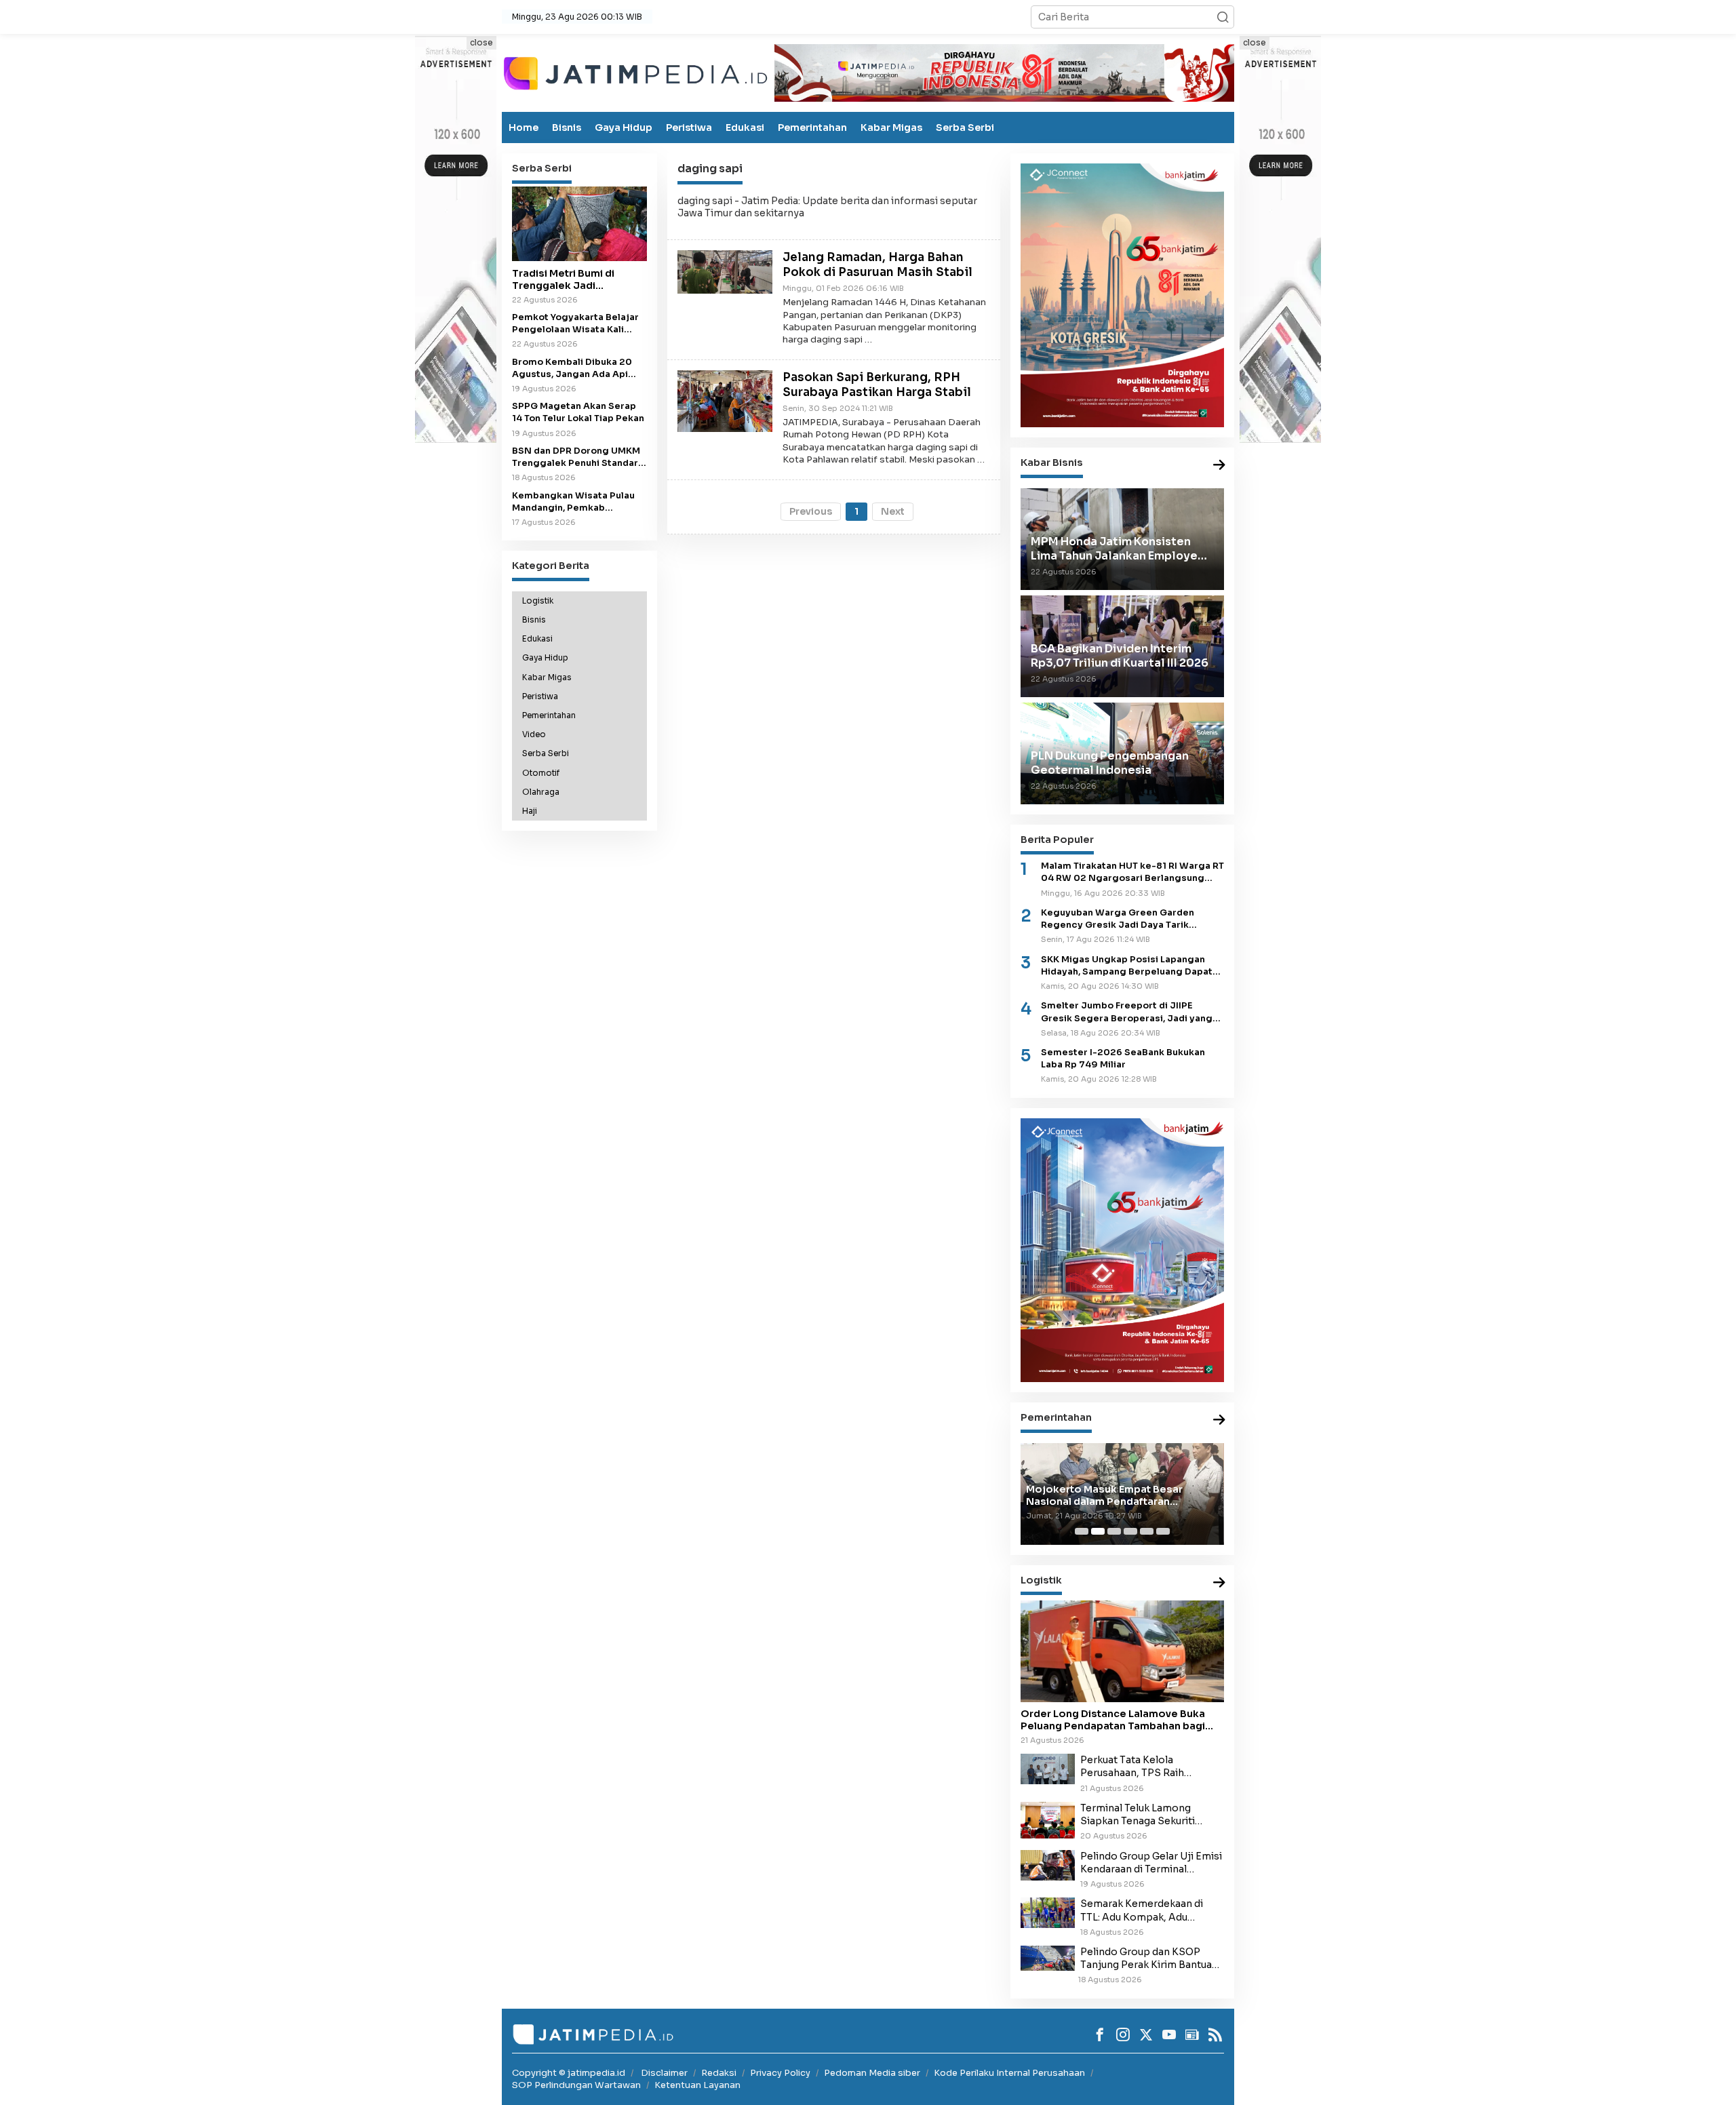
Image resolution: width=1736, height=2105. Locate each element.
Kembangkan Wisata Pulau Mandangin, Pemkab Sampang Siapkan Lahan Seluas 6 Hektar (573, 501)
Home (524, 127)
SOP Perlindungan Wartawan (576, 2085)
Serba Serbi (965, 127)
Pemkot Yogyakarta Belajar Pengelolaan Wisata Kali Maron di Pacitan (575, 323)
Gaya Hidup (624, 127)
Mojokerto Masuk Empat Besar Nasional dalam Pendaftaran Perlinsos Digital (1104, 1495)
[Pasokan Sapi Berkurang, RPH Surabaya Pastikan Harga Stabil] (725, 400)
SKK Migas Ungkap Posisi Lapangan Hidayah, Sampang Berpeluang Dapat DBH (1127, 966)
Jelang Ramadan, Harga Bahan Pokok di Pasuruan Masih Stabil (877, 265)
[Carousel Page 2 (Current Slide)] (1098, 1531)
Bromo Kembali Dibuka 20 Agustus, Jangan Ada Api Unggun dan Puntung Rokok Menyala (576, 368)
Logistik (538, 600)
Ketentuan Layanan (697, 2085)
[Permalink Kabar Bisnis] (1219, 466)
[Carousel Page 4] (1130, 1531)
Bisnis (567, 127)
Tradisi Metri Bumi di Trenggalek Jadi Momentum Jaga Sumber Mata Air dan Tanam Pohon (579, 279)
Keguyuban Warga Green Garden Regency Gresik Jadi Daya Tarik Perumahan (1118, 919)
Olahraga (541, 791)
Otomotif (541, 772)
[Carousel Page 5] (1147, 1531)
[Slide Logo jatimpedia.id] (635, 72)
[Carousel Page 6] (1163, 1531)
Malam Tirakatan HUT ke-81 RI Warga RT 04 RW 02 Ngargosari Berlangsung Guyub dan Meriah (1132, 872)
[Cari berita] (1223, 17)
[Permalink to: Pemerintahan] (1219, 1420)
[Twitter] (1146, 2034)
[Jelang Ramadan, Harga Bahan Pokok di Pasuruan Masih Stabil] (725, 271)
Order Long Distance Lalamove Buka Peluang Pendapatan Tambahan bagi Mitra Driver (1113, 1720)
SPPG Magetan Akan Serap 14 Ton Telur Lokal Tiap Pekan (578, 412)
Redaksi (719, 2073)
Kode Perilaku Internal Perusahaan (1009, 2073)
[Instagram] (1123, 2034)
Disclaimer (664, 2073)
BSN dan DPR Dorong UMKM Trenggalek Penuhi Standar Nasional (576, 457)
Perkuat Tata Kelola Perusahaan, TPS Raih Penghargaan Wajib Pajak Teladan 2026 (1142, 1767)
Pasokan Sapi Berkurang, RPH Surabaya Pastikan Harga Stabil (877, 385)
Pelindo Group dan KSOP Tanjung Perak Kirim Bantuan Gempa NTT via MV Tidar (1149, 1959)
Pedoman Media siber (872, 2073)
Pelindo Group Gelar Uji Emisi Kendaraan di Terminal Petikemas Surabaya (1151, 1863)
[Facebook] (1100, 2034)
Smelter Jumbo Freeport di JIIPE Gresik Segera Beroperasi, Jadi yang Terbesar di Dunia (1127, 1012)
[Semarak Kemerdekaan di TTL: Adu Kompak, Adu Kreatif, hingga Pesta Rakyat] (1048, 1912)
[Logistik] (1219, 1583)
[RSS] (1215, 2034)
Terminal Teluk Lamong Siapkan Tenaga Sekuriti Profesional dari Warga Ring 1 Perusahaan (1150, 1815)
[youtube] (1169, 2034)
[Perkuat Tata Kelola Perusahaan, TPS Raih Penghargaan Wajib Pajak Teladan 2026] (1048, 1769)
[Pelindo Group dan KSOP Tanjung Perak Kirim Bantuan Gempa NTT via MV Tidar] (1048, 1957)
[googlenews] (1192, 2034)
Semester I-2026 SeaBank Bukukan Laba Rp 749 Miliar (1123, 1059)
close (481, 42)
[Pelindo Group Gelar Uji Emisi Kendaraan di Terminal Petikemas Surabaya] (1048, 1864)
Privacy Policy (780, 2073)
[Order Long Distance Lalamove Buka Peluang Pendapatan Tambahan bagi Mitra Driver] (1122, 1651)
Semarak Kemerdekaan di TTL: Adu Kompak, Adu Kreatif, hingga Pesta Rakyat (1147, 1910)
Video (534, 734)
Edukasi (745, 127)
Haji (530, 811)
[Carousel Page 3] (1114, 1531)
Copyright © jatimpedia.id (569, 2073)
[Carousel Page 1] (1082, 1531)
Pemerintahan (812, 127)
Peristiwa (689, 127)
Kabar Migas (891, 127)
